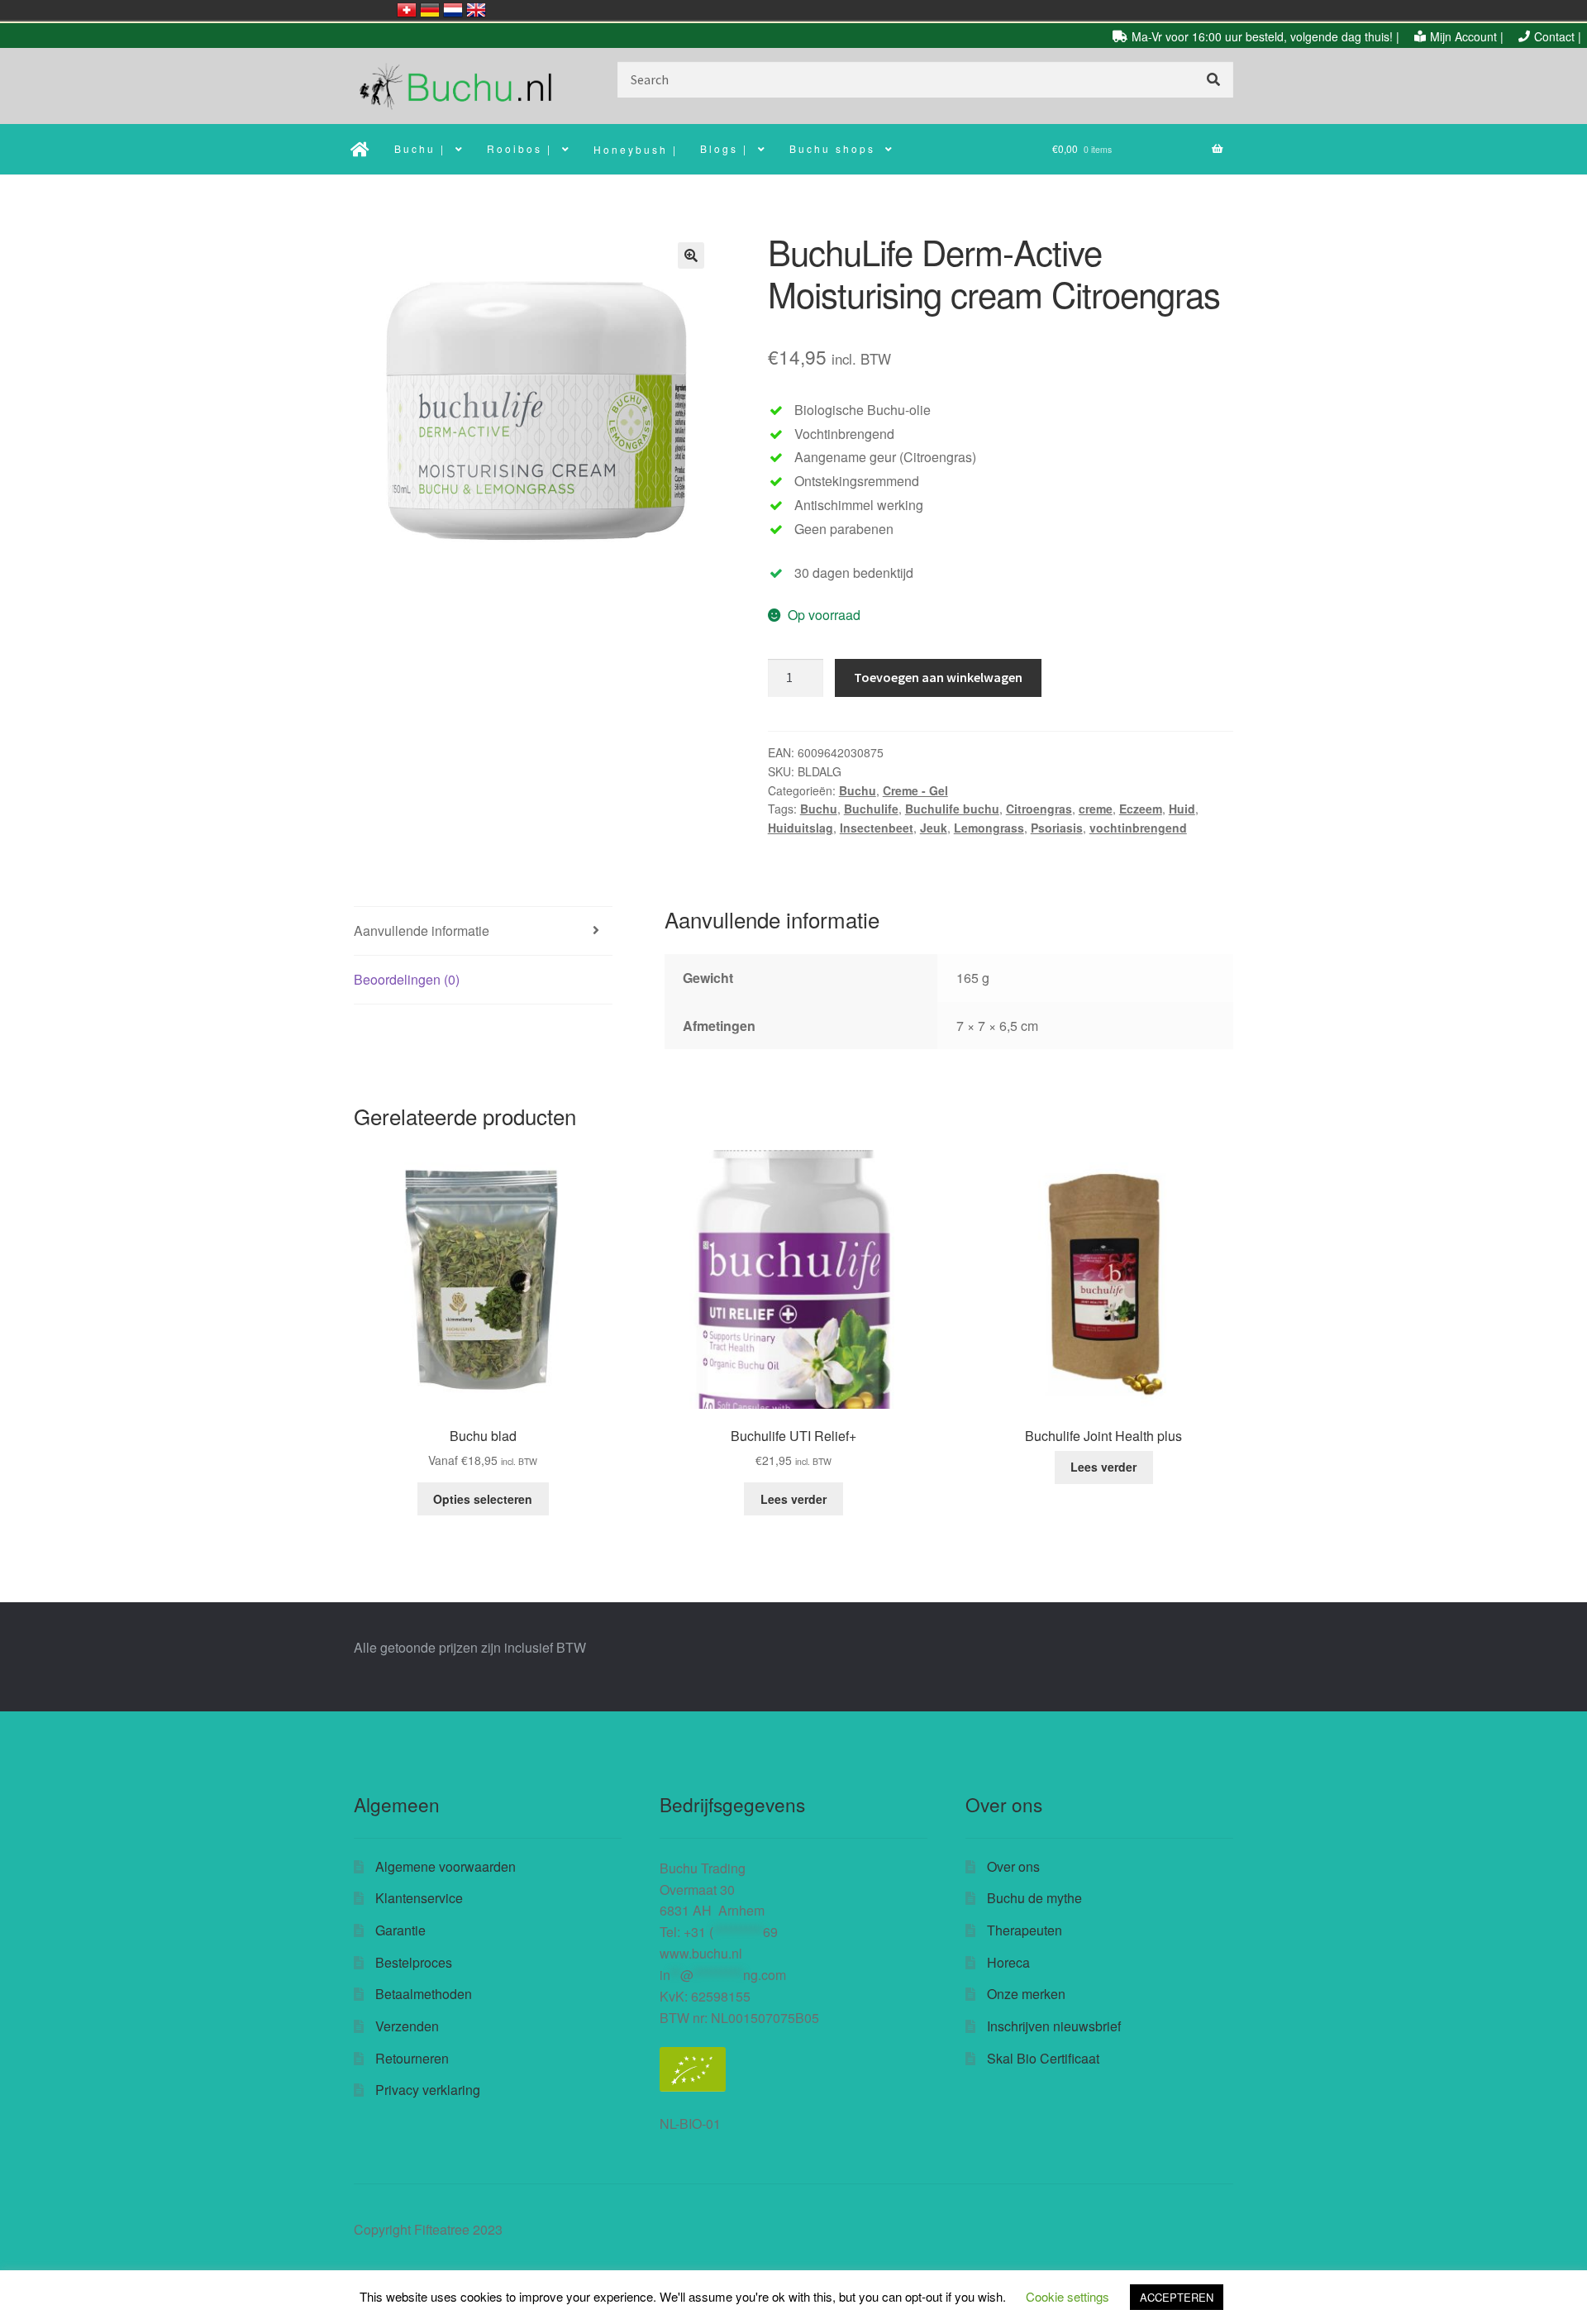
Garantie (400, 1930)
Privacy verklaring (428, 2090)
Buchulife (871, 809)
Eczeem (1141, 809)
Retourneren (412, 2058)
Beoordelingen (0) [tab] (407, 979)
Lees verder (793, 1499)
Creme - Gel (915, 790)
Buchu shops (832, 148)
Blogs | (724, 148)
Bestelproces (414, 1962)
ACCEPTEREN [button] (1177, 2297)
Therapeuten (1025, 1930)
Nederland (453, 10)
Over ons (1013, 1866)
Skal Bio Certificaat (1043, 2058)
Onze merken (1026, 1994)
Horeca (1008, 1962)
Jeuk (934, 828)
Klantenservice (419, 1898)
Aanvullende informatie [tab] (422, 931)
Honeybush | (636, 149)
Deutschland (430, 10)
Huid (1182, 809)
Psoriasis (1057, 828)
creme (1096, 809)
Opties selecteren (483, 1499)
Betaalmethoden (424, 1994)
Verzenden (407, 2026)
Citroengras (1039, 809)
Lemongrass (989, 828)
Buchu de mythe (1034, 1898)
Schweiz (407, 10)
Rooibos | (519, 148)
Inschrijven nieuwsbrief (1054, 2026)
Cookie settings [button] (1068, 2296)
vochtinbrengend (1138, 828)
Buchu (858, 790)
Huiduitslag (801, 828)
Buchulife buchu (952, 809)
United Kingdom (476, 10)
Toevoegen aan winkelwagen (938, 677)
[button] (691, 255)
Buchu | (420, 148)
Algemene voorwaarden (446, 1866)
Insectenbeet (877, 828)
